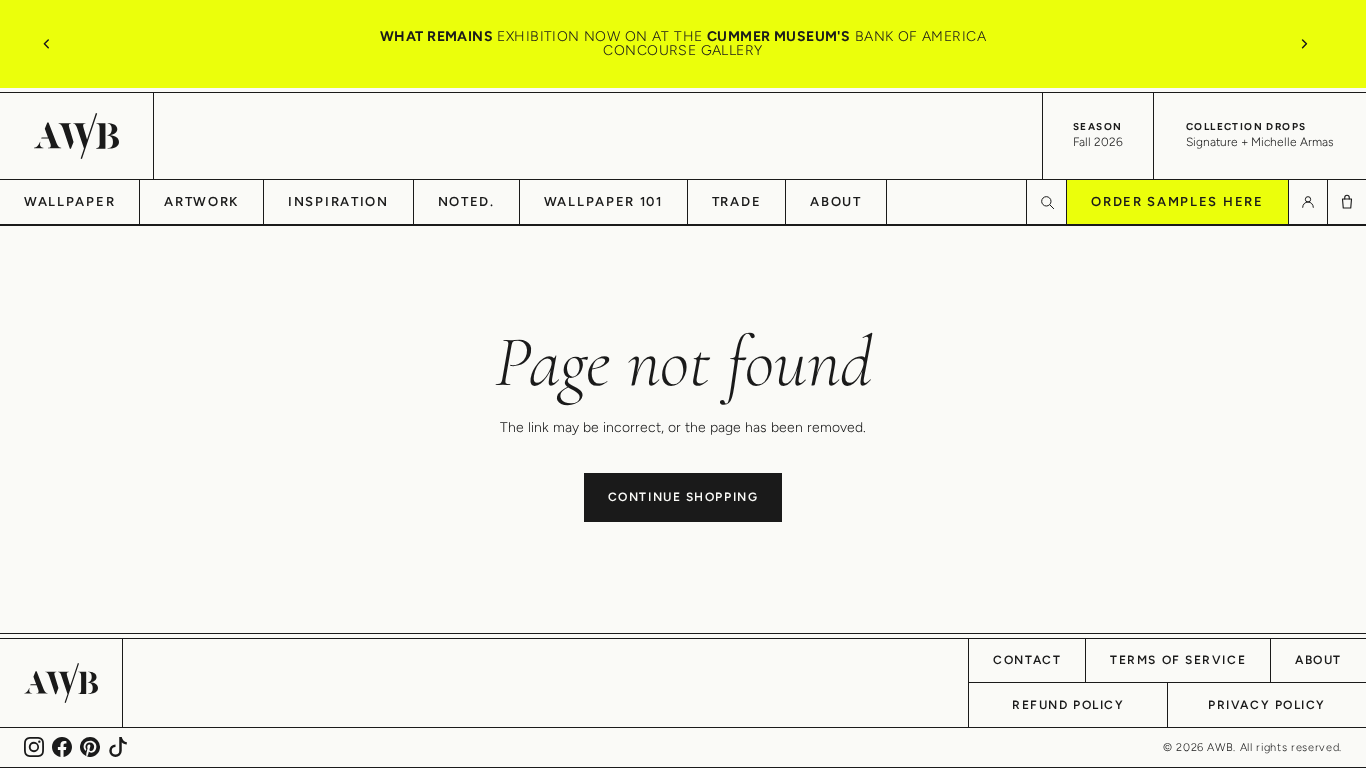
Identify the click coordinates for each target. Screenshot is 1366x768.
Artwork (201, 201)
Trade (736, 201)
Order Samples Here (1177, 201)
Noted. (466, 201)
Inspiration (338, 201)
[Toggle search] (1046, 202)
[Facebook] (62, 747)
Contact (1027, 660)
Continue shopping (683, 497)
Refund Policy (1068, 705)
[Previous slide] (47, 44)
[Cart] (1346, 202)
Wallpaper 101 (603, 201)
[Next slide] (1304, 44)
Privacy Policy (1267, 705)
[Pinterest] (90, 747)
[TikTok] (118, 747)
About (835, 201)
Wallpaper (69, 201)
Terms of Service (1178, 660)
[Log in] (1307, 202)
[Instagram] (34, 747)
